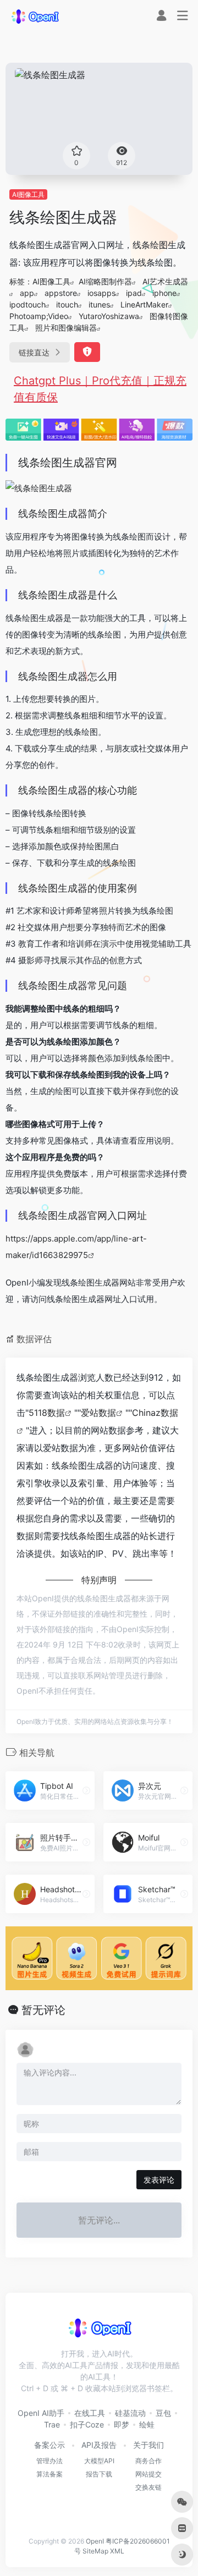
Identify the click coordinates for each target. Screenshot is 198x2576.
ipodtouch (28, 304)
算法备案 (50, 2474)
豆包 (163, 2413)
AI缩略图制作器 (105, 281)
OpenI (95, 2541)
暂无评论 (43, 2010)
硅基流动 (130, 2413)
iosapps (101, 293)
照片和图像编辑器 (66, 328)
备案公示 (50, 2445)
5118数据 (47, 1413)
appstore (61, 293)
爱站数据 (98, 1413)
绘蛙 (147, 2424)
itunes (99, 304)
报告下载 (99, 2474)
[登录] (161, 17)
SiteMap (95, 2551)
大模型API (99, 2461)
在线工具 (90, 2413)
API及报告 (99, 2445)
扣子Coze (87, 2424)
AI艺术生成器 (165, 281)
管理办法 (50, 2461)
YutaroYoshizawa (109, 316)
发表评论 (159, 2180)
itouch (67, 304)
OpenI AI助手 (41, 2413)
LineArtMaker (144, 304)
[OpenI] (35, 16)
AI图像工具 (28, 194)
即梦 (122, 2424)
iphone (164, 293)
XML (117, 2551)
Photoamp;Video (39, 316)
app (27, 293)
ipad (134, 293)
